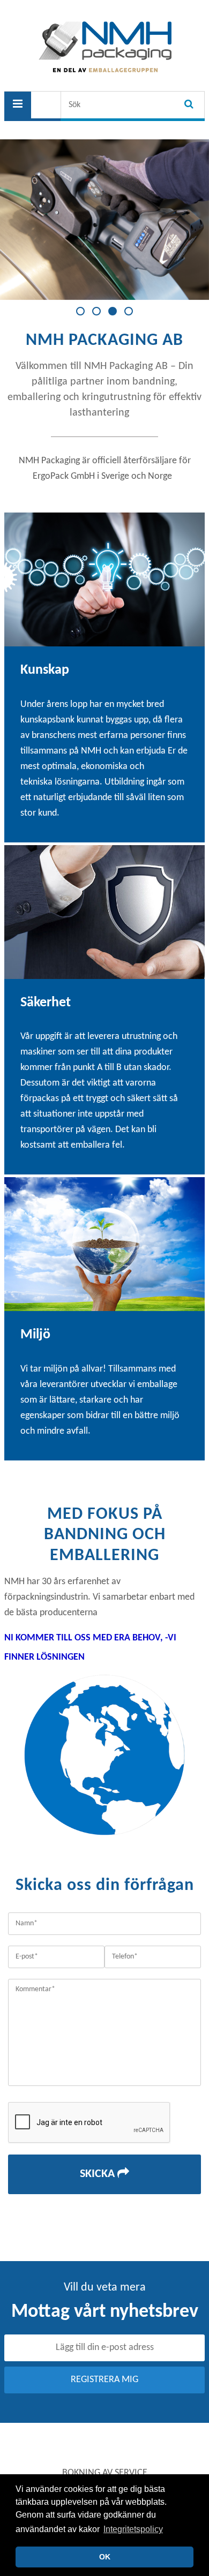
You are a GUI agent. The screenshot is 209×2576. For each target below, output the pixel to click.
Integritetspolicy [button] (133, 2529)
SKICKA (99, 2174)
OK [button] (105, 2557)
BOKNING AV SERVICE (105, 2473)
